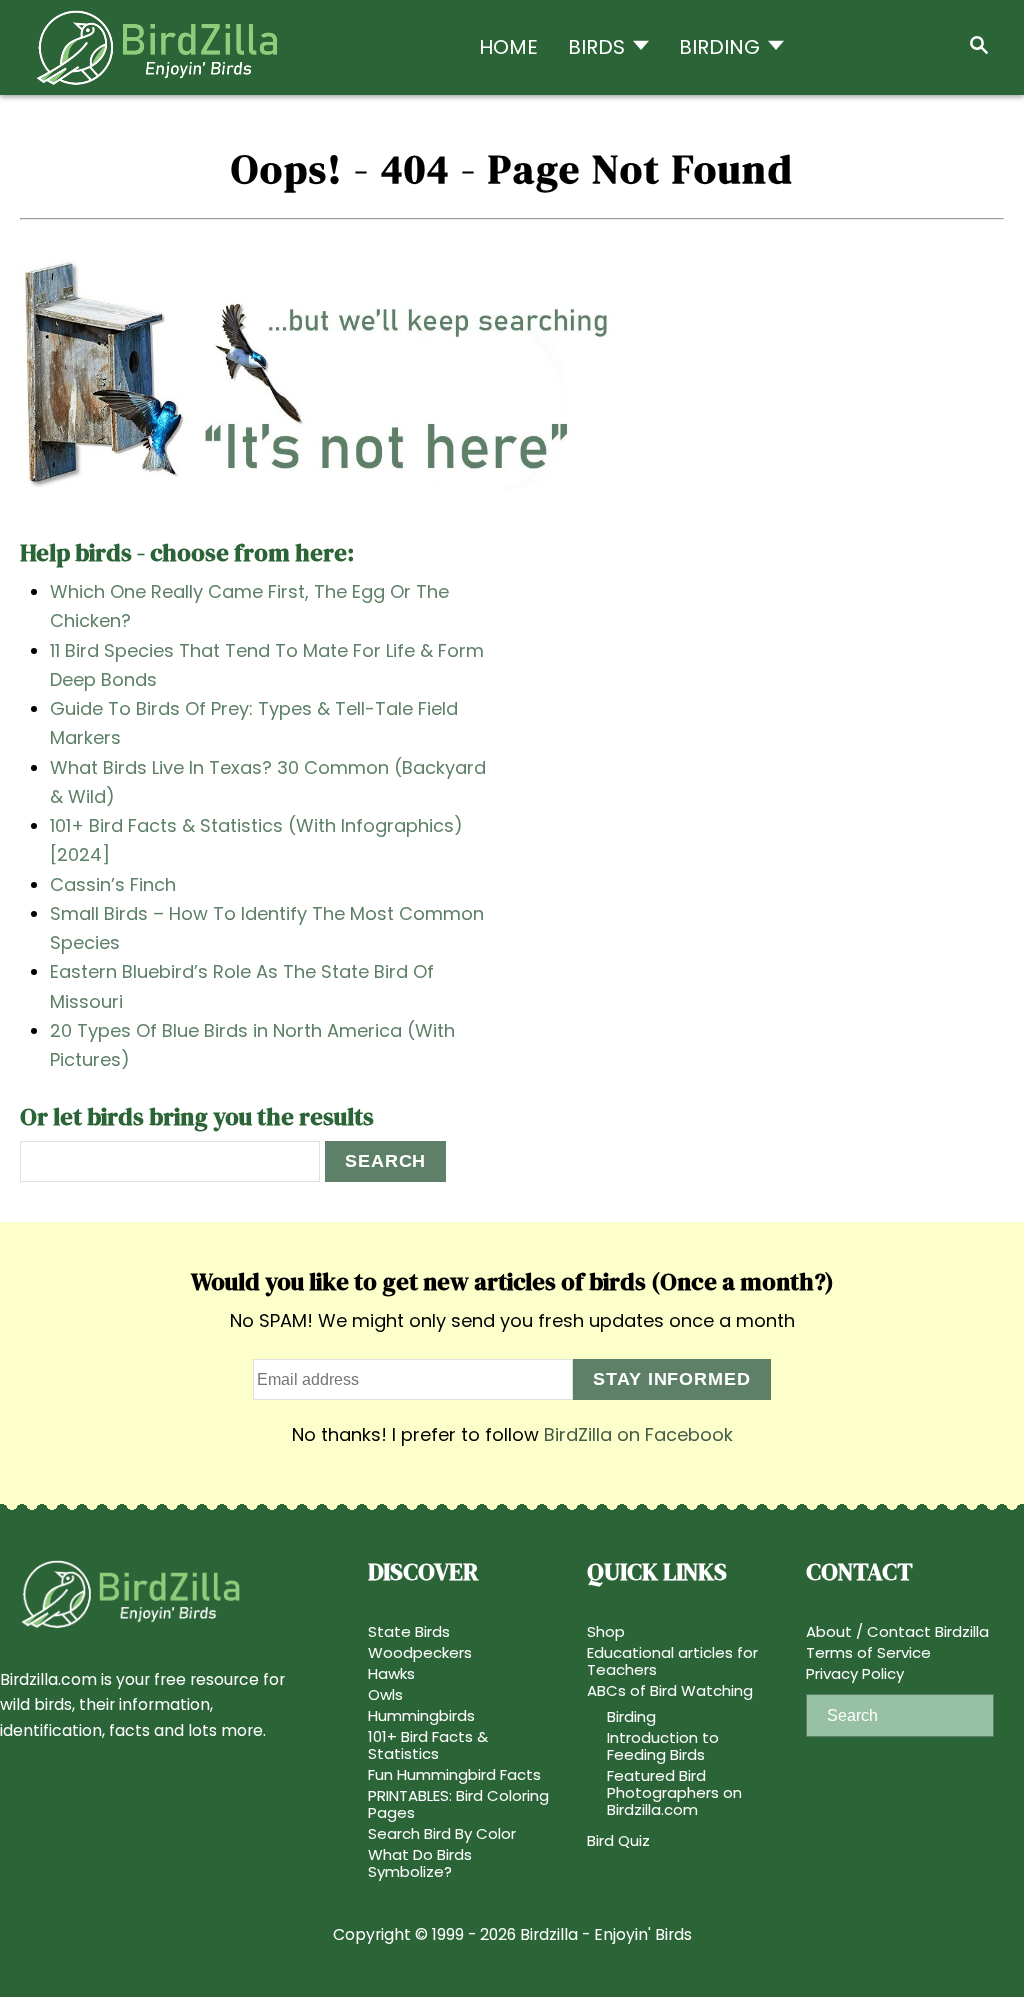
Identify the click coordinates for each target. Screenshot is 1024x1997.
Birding (631, 1716)
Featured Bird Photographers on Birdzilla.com (674, 1792)
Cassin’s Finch (113, 884)
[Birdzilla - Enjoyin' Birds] (164, 47)
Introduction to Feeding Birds (663, 1746)
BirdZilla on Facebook (638, 1434)
